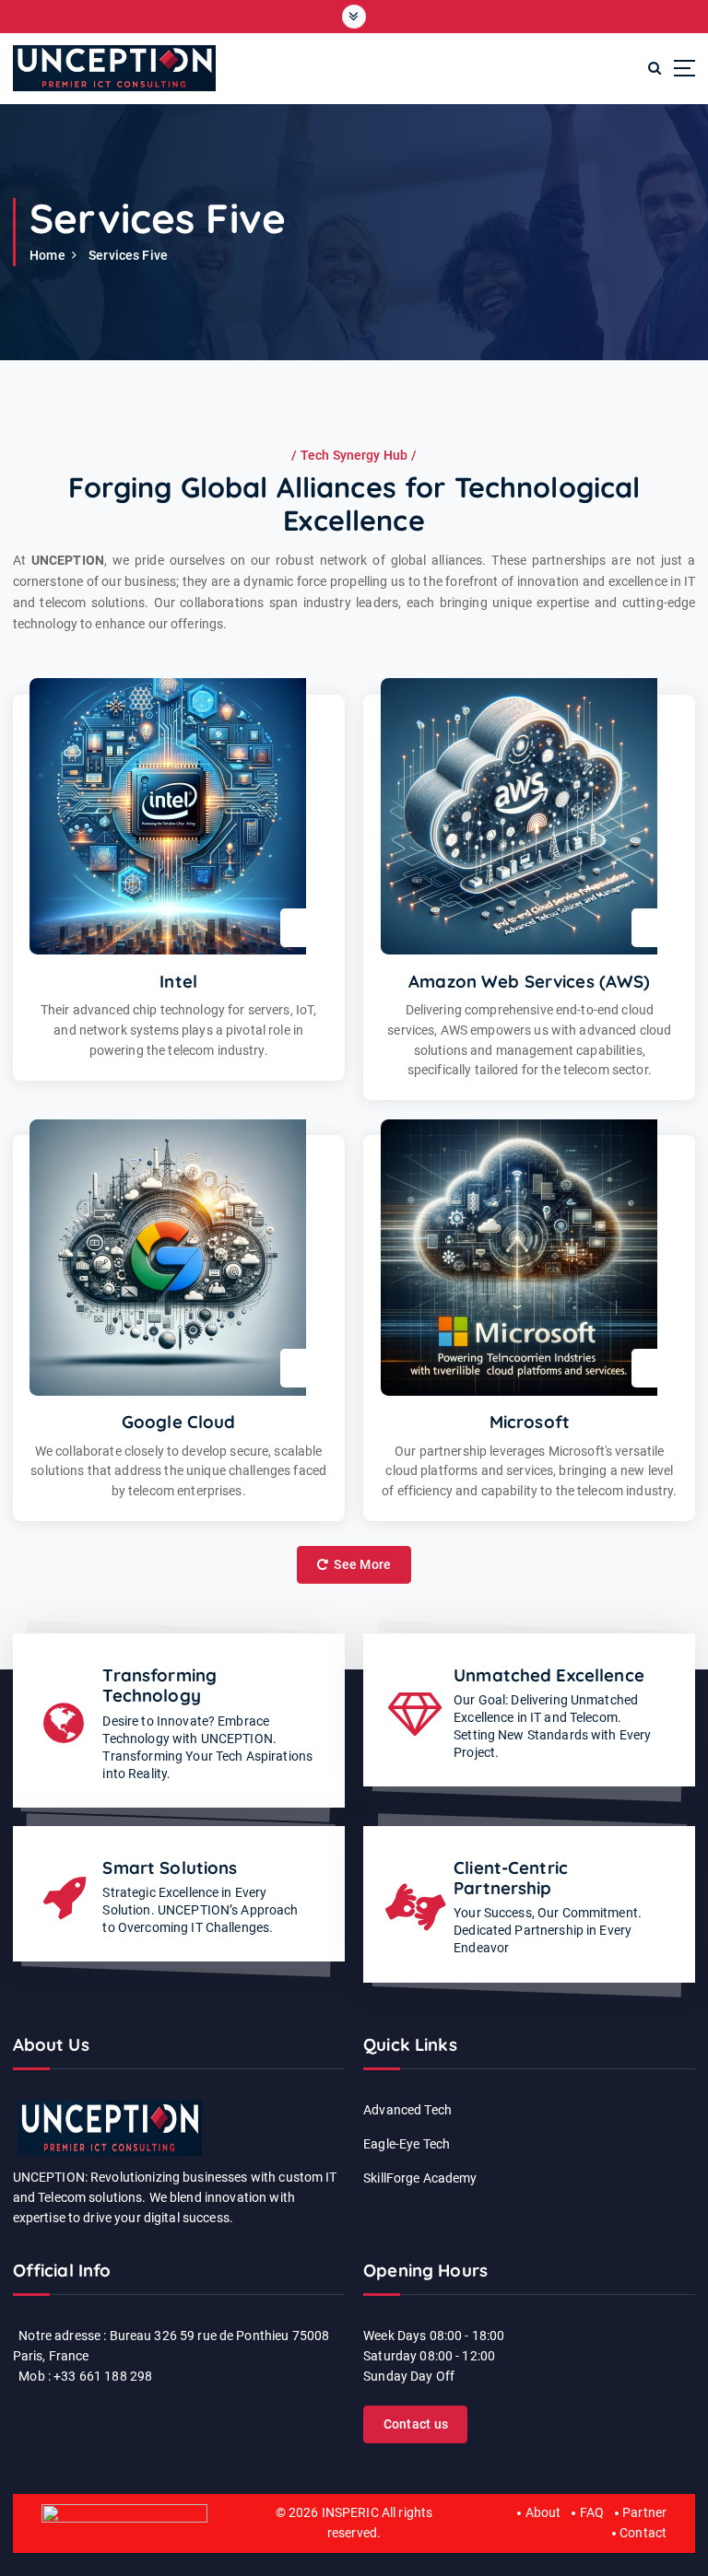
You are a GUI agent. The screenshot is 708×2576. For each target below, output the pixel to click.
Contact (643, 2533)
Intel (178, 981)
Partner (644, 2512)
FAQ (592, 2512)
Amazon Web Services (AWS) (529, 981)
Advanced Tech (407, 2110)
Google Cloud (179, 1422)
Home (47, 255)
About (543, 2512)
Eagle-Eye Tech (407, 2144)
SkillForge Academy (420, 2178)
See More (361, 1564)
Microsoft (530, 1422)
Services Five (128, 255)
